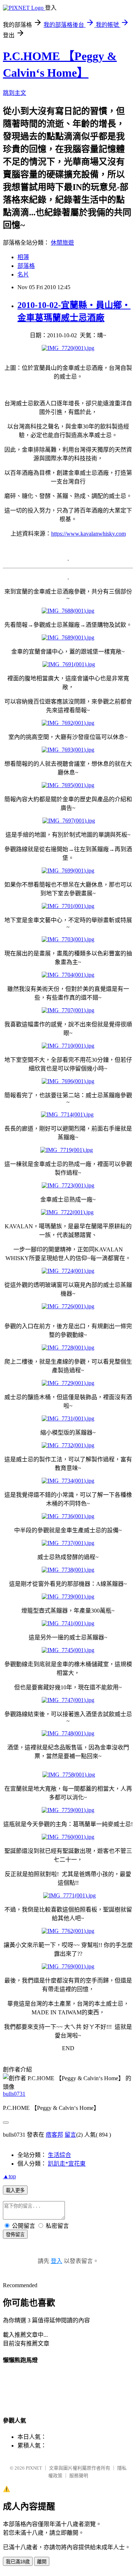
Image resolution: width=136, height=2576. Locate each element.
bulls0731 (14, 2094)
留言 (70, 2135)
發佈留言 (15, 2235)
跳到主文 (15, 93)
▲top (9, 2176)
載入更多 (15, 2190)
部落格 (26, 266)
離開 (42, 2562)
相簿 (23, 257)
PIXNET (34, 2468)
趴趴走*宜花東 (67, 2164)
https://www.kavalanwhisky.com (88, 534)
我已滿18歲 (18, 2562)
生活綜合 (59, 2155)
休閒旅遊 (62, 243)
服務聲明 (79, 2476)
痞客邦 (54, 2135)
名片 (23, 275)
